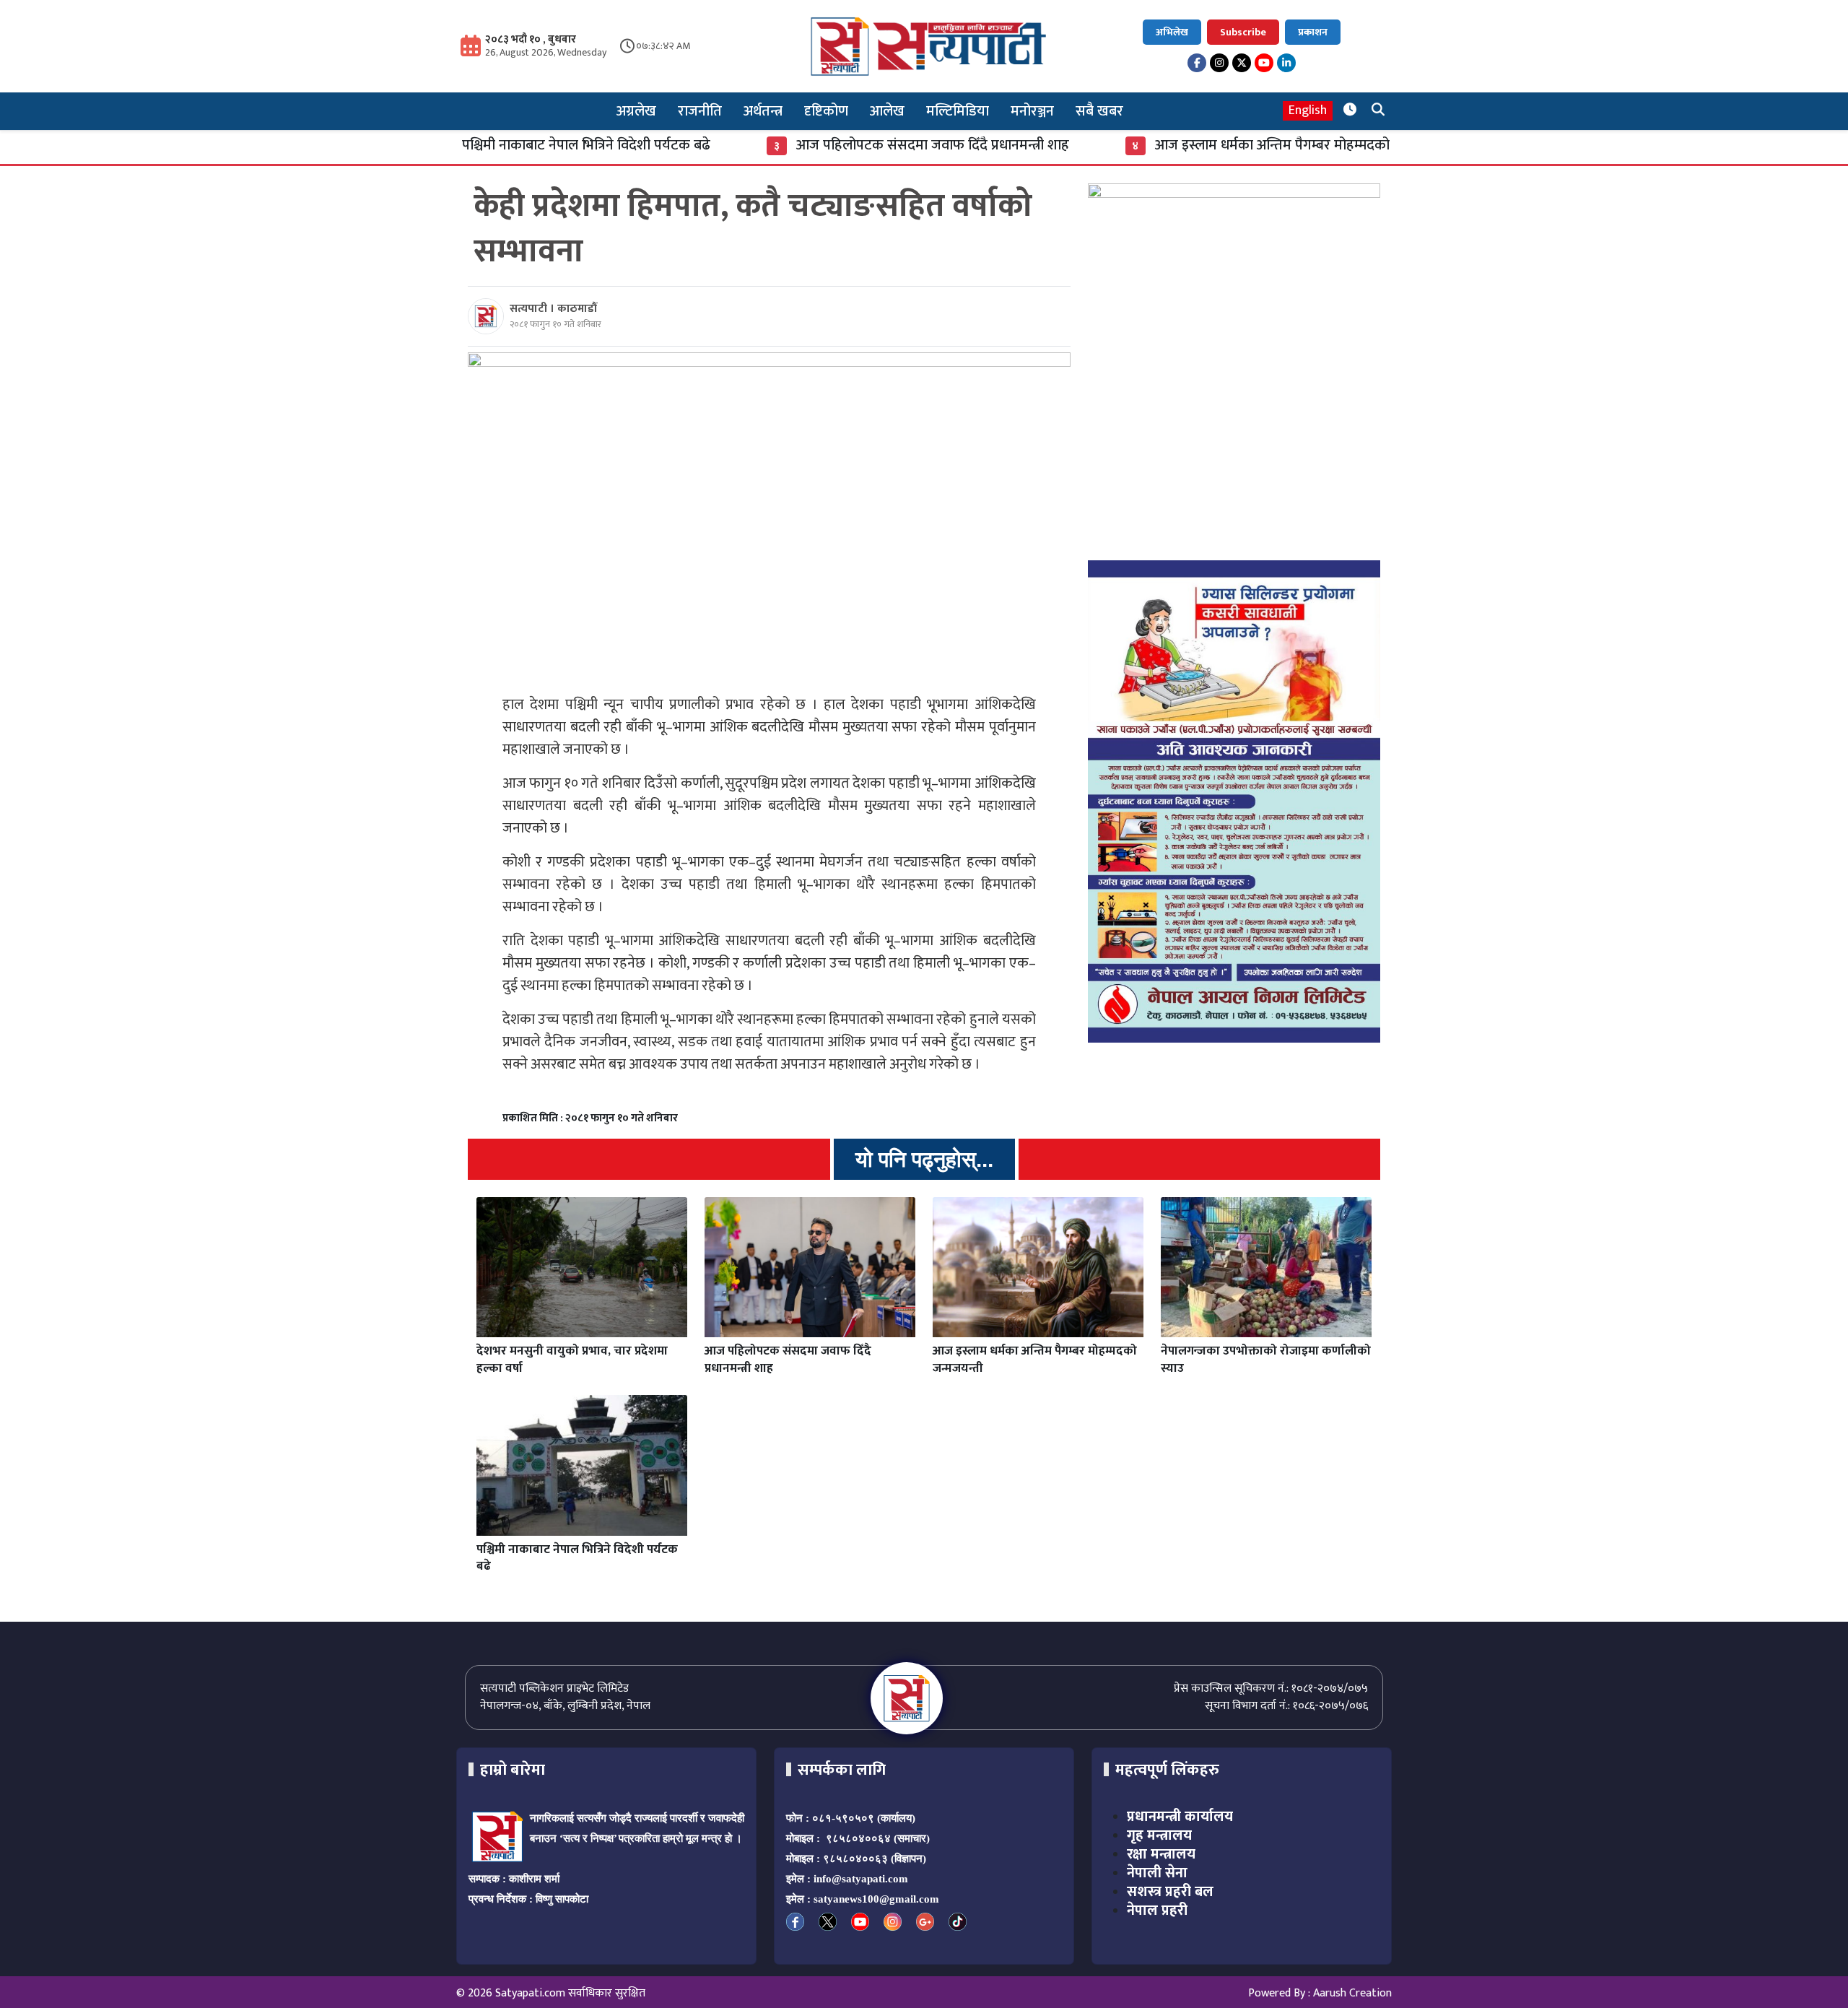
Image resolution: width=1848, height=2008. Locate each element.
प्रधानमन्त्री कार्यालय (1180, 1817)
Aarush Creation (1352, 1993)
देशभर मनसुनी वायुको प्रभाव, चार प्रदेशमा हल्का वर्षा (572, 1360)
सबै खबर (1099, 111)
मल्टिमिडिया (958, 111)
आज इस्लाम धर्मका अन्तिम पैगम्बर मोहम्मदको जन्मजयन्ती (1209, 145)
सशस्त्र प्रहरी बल (1170, 1892)
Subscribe (1243, 32)
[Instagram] (1219, 63)
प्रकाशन (1313, 32)
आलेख (887, 111)
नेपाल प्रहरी (1157, 1911)
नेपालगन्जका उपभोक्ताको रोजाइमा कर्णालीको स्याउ (1266, 1360)
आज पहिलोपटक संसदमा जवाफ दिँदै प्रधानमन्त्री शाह (839, 145)
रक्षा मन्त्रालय (1161, 1854)
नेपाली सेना (1157, 1873)
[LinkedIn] (1286, 63)
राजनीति (700, 111)
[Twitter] (1242, 63)
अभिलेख (1172, 32)
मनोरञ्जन (1032, 111)
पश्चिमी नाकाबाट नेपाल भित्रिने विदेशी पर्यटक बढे (492, 145)
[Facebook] (1197, 63)
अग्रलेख (636, 111)
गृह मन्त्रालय (1159, 1835)
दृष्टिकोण (826, 111)
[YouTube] (1264, 63)
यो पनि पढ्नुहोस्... (924, 1159)
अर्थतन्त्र (763, 111)
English (1308, 111)
